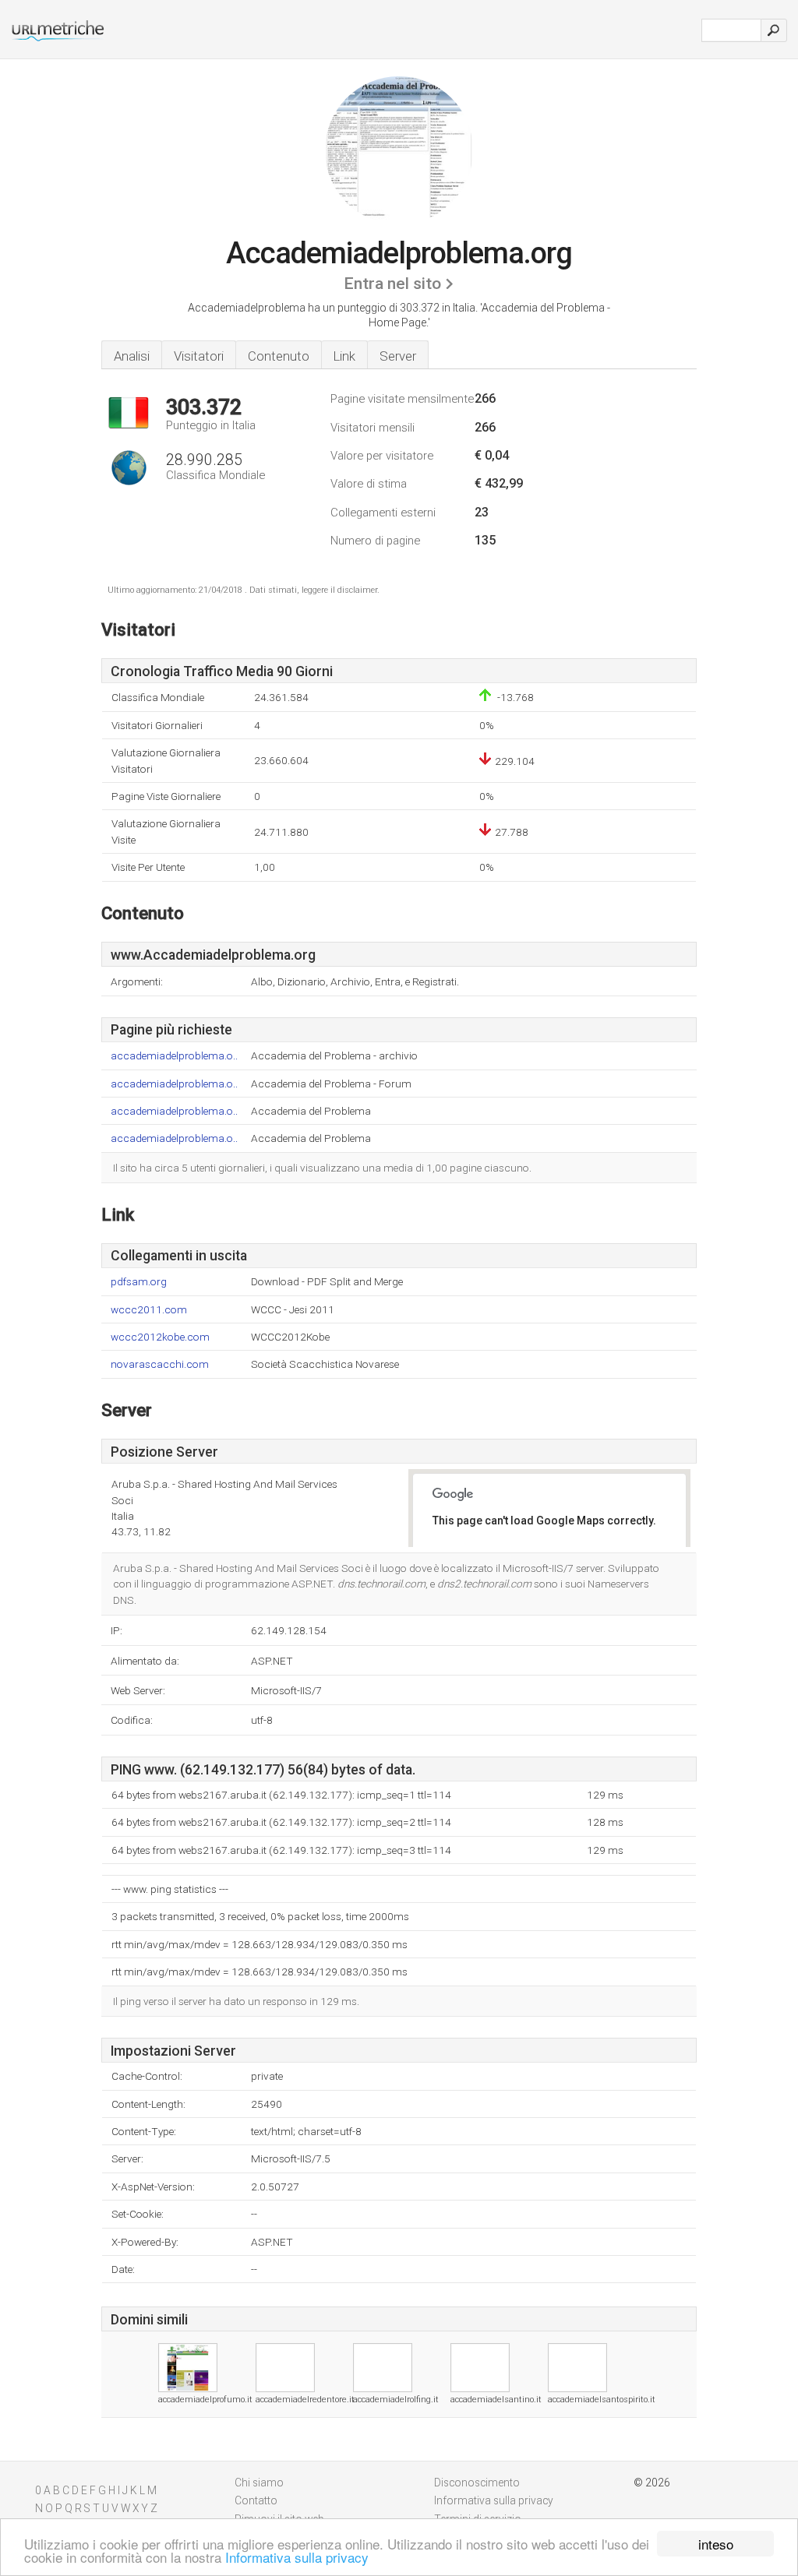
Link (344, 356)
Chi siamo (259, 2483)
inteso (716, 2544)
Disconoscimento (477, 2483)
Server (398, 356)
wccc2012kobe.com (160, 1337)
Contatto (256, 2500)
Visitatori (199, 356)
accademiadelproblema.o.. (174, 1056)
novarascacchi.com (160, 1364)
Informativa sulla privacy (297, 2557)
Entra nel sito (392, 284)
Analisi (132, 356)
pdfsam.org (139, 1282)
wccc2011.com (149, 1310)
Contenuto (279, 356)
